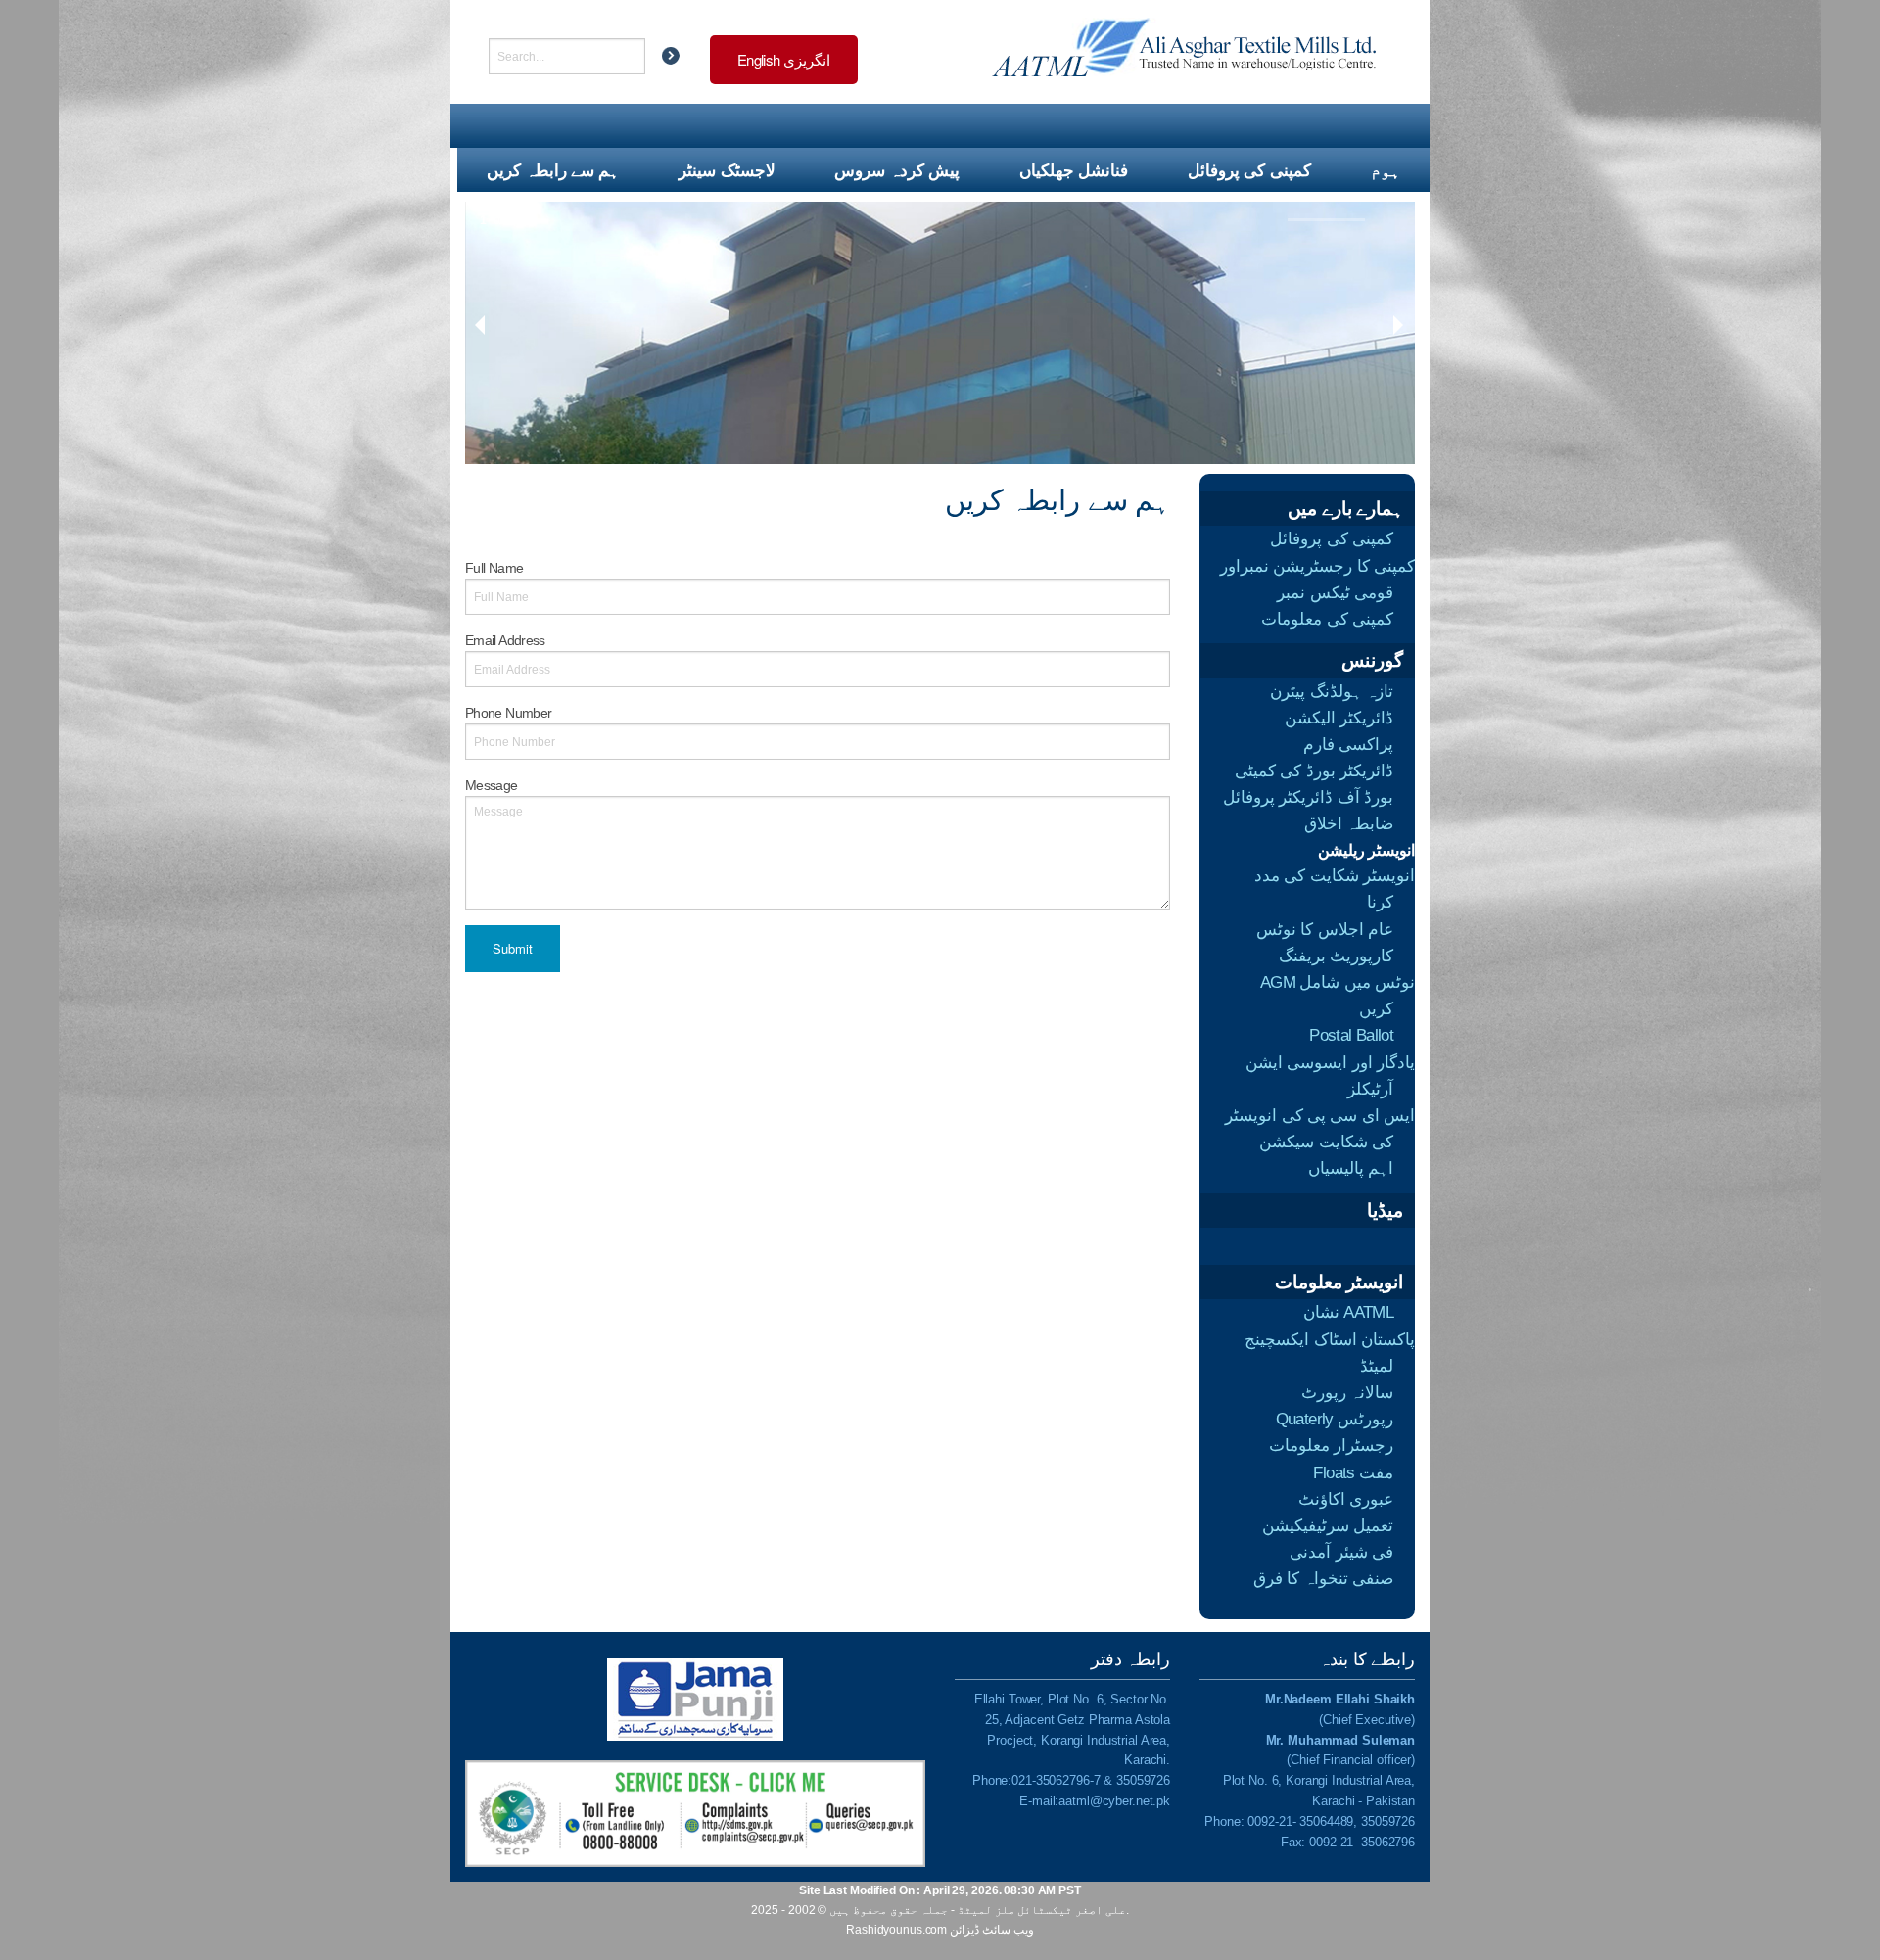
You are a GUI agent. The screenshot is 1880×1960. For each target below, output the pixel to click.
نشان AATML (1348, 1312)
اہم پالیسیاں (1351, 1168)
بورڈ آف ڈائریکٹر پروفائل (1308, 797)
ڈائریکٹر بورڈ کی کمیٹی (1314, 771)
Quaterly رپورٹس (1335, 1419)
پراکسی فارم (1348, 745)
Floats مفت (1353, 1473)
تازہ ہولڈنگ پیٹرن (1332, 692)
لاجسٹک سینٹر (727, 169)
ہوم (1386, 169)
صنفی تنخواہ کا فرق (1323, 1579)
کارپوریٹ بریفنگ (1336, 956)
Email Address (505, 640)
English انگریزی (784, 59)
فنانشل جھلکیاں (1074, 169)
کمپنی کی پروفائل (1249, 169)
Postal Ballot (1351, 1035)
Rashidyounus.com (896, 1930)
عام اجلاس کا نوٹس (1325, 930)
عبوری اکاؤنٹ (1346, 1499)
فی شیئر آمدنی (1341, 1552)
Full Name (494, 568)
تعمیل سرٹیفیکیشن (1328, 1526)
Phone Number (508, 713)
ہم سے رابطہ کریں (553, 169)
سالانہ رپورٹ (1347, 1393)
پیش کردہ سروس (897, 169)
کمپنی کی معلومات (1327, 619)
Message (492, 785)
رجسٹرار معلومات (1331, 1446)
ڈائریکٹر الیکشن (1339, 718)
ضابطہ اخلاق (1349, 824)
